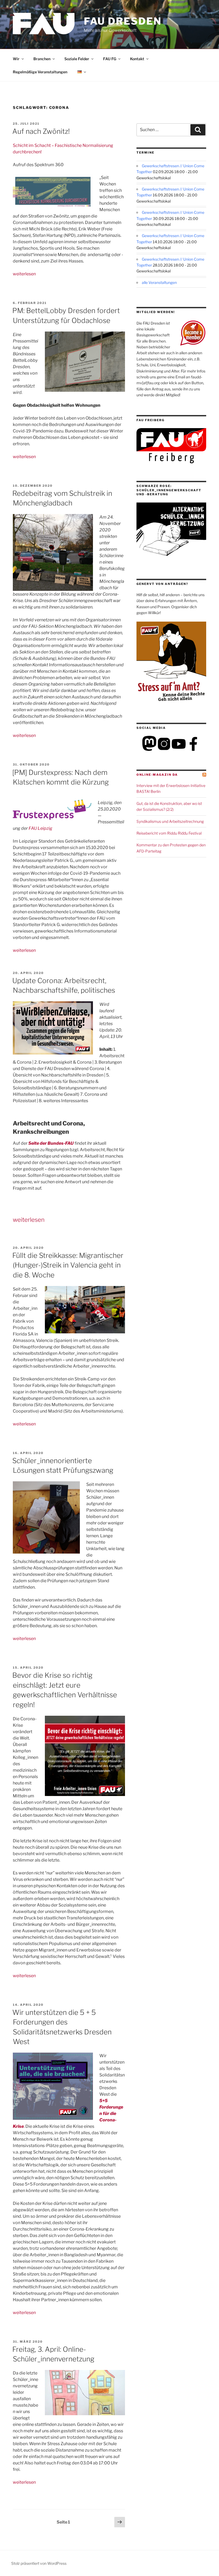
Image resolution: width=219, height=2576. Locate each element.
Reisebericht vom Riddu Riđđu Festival (169, 833)
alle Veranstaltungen (159, 282)
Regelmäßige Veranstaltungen (40, 72)
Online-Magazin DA (157, 775)
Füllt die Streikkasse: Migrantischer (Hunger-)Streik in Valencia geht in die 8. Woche (68, 1265)
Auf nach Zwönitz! (41, 131)
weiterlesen (24, 274)
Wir (16, 59)
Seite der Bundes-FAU (51, 1143)
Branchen (42, 59)
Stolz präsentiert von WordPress (39, 2563)
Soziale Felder (77, 59)
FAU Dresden (123, 21)
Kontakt (137, 59)
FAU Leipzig (40, 828)
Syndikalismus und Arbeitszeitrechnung (170, 821)
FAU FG (110, 59)
